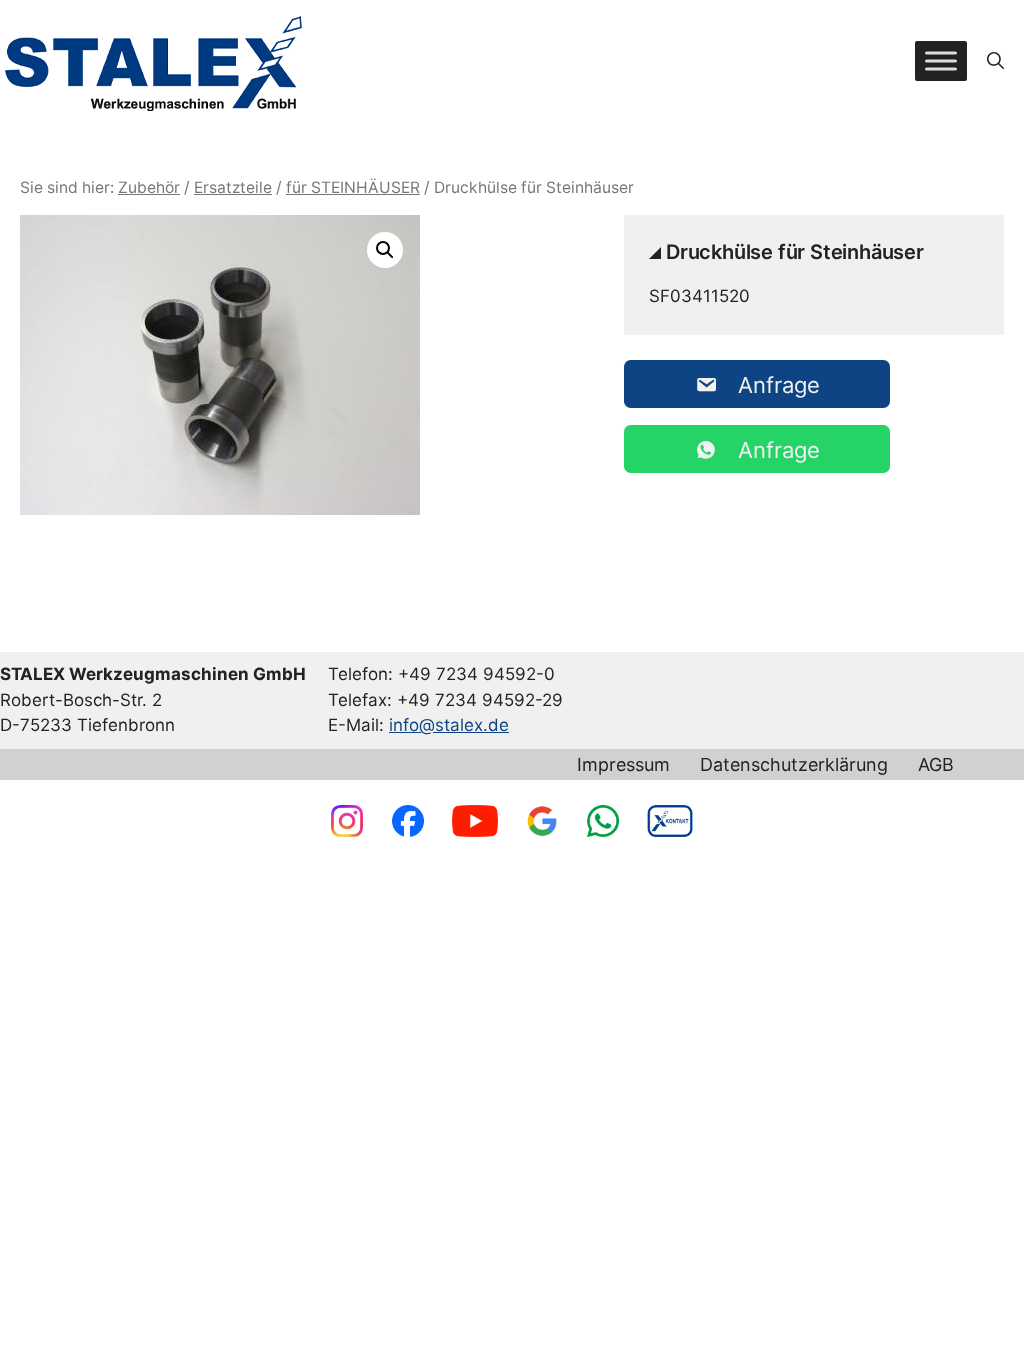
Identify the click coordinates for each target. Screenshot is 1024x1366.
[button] (995, 61)
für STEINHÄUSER (353, 187)
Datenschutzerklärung (794, 765)
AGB (936, 765)
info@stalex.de (449, 725)
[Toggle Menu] (941, 60)
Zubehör (149, 187)
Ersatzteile (233, 187)
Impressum (623, 765)
